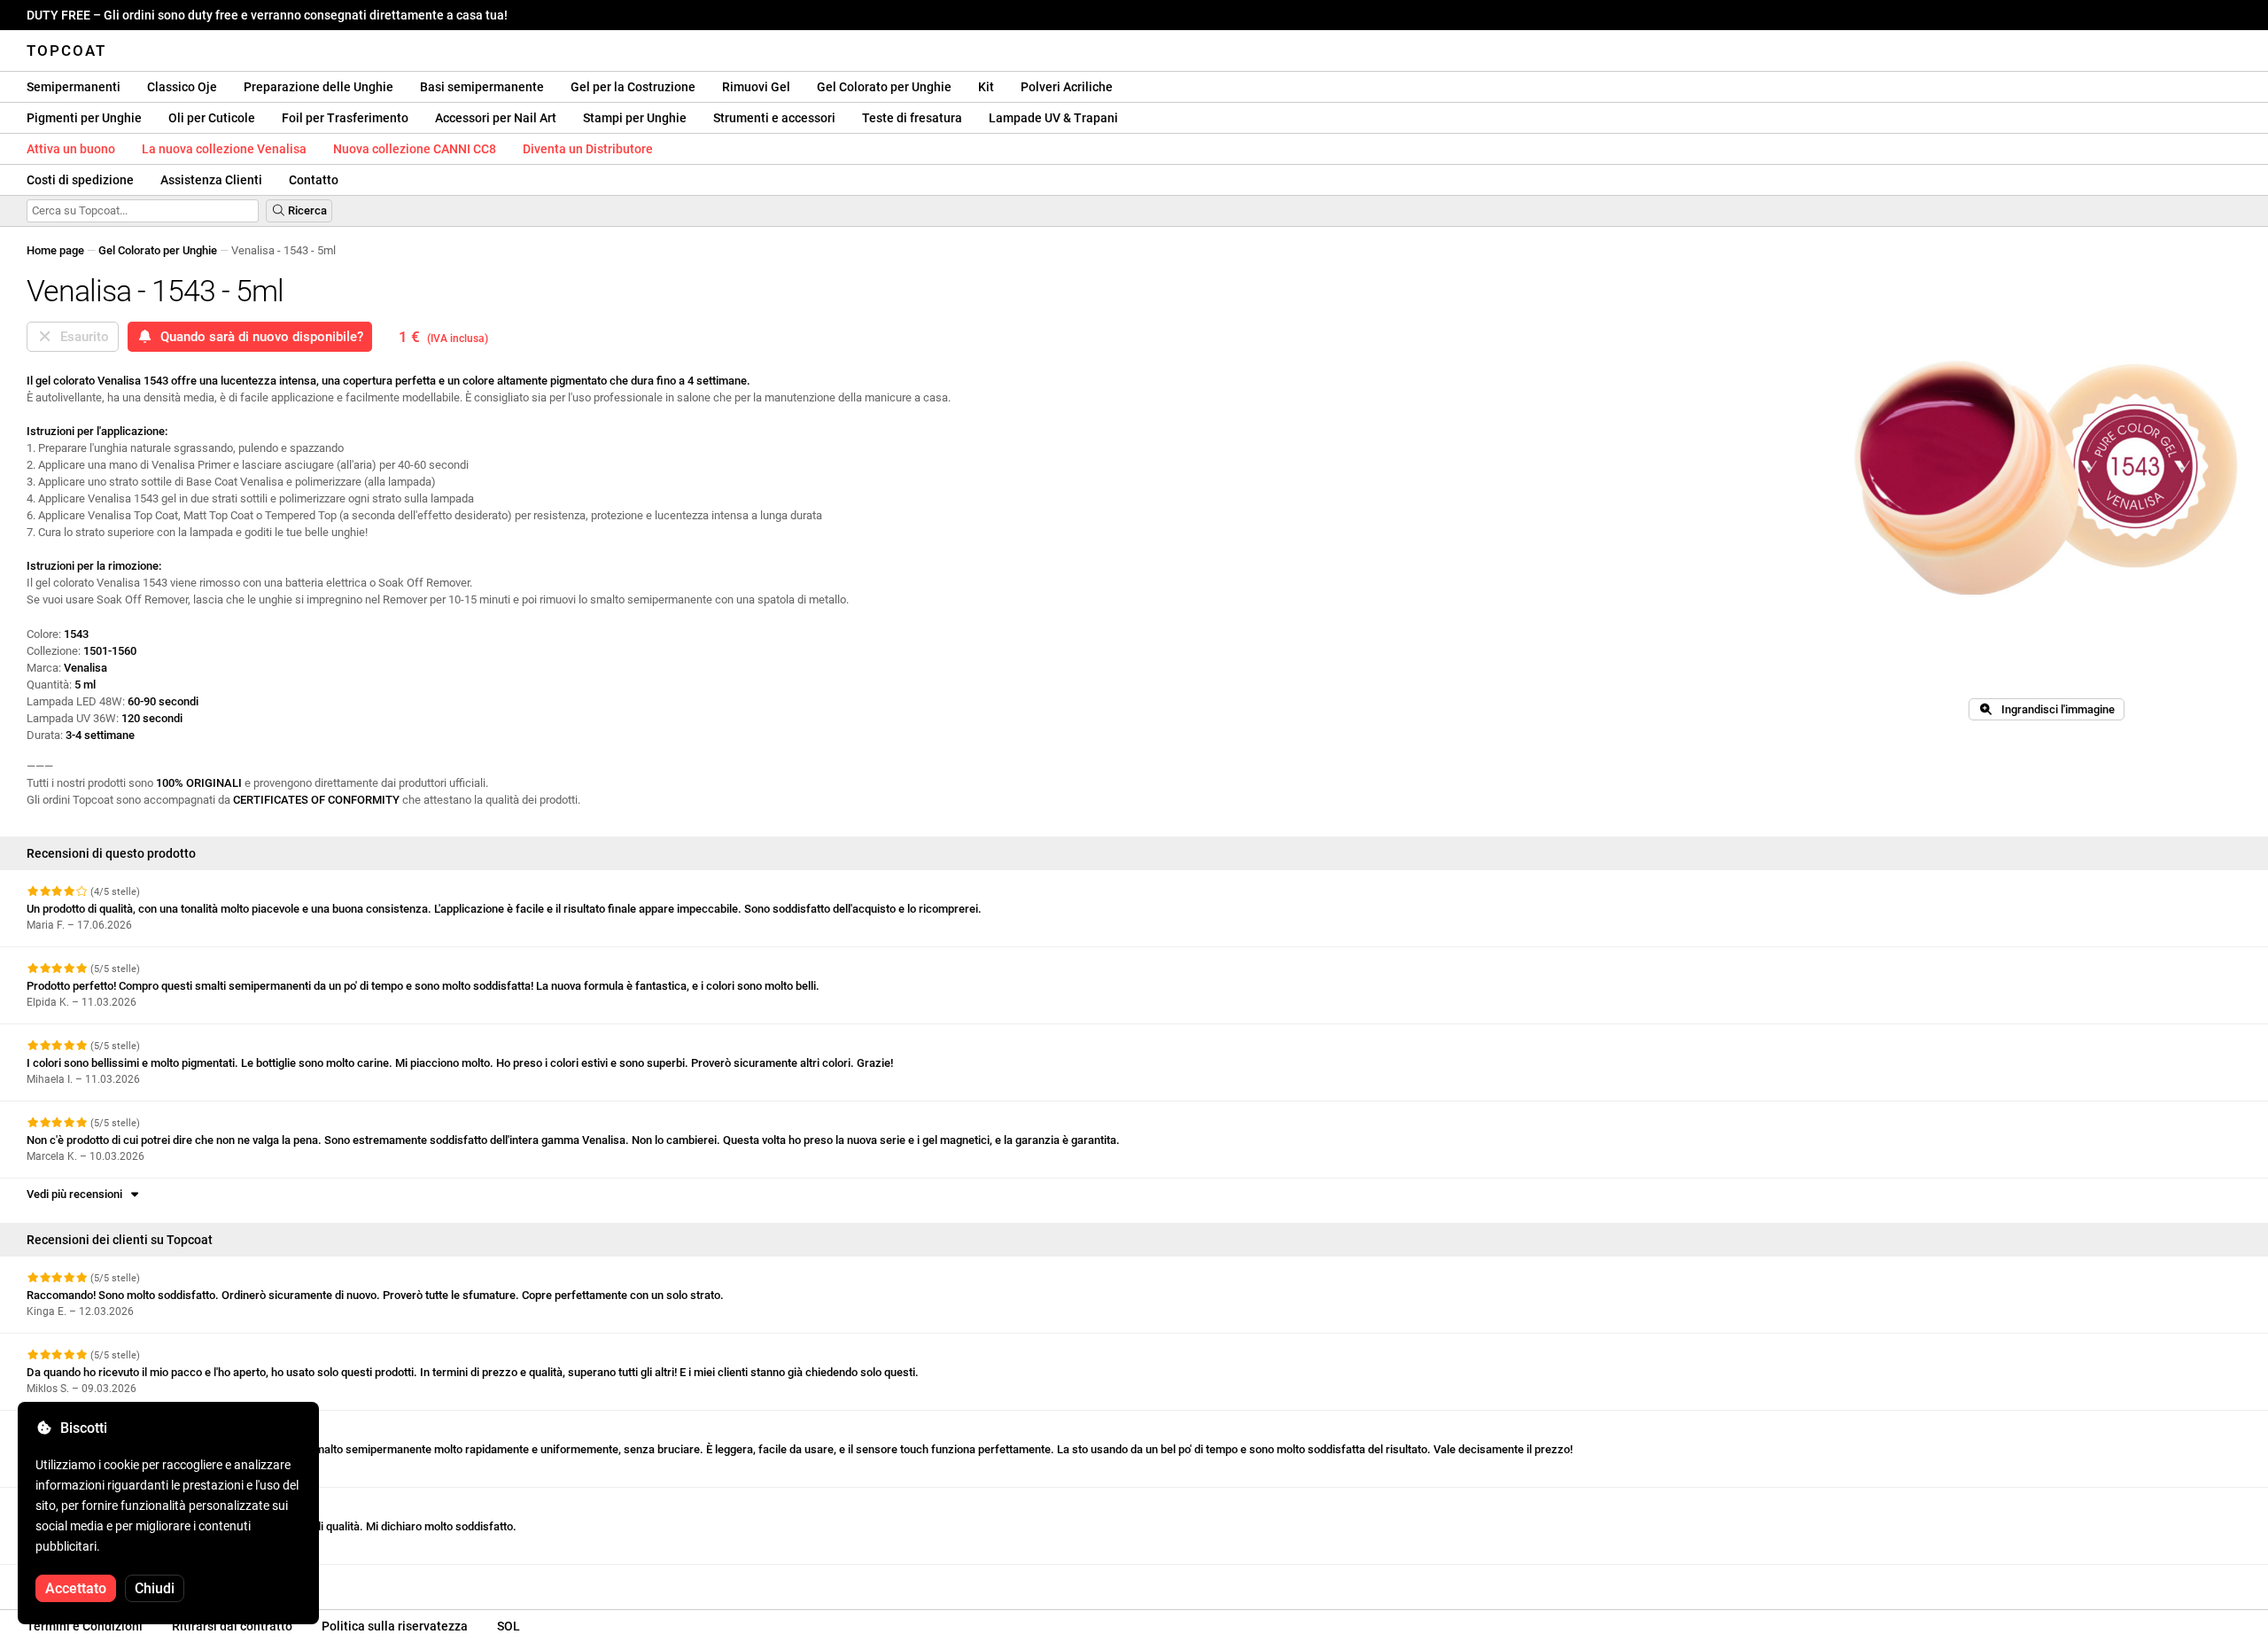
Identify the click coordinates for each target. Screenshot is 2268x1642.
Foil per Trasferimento (345, 118)
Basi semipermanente (482, 87)
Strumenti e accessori (774, 118)
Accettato (76, 1588)
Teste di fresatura (912, 118)
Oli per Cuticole (212, 118)
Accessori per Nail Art (496, 118)
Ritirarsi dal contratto (232, 1626)
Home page (55, 250)
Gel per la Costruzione (633, 87)
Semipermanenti (74, 87)
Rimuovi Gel (756, 87)
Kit (986, 87)
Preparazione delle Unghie (318, 87)
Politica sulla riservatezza (395, 1626)
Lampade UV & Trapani (1053, 118)
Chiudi (155, 1588)
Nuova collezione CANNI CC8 (415, 149)
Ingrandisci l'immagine (2054, 709)
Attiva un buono (71, 149)
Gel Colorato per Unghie (884, 87)
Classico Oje (182, 87)
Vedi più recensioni (77, 1194)
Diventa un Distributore (588, 149)
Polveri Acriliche (1067, 87)
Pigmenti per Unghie (84, 118)
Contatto (314, 180)
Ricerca (306, 210)
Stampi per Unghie (635, 118)
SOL (509, 1626)
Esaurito (81, 337)
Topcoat (66, 51)
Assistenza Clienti (211, 180)
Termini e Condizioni (85, 1626)
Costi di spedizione (80, 180)
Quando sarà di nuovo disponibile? (258, 337)
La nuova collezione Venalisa (224, 149)
